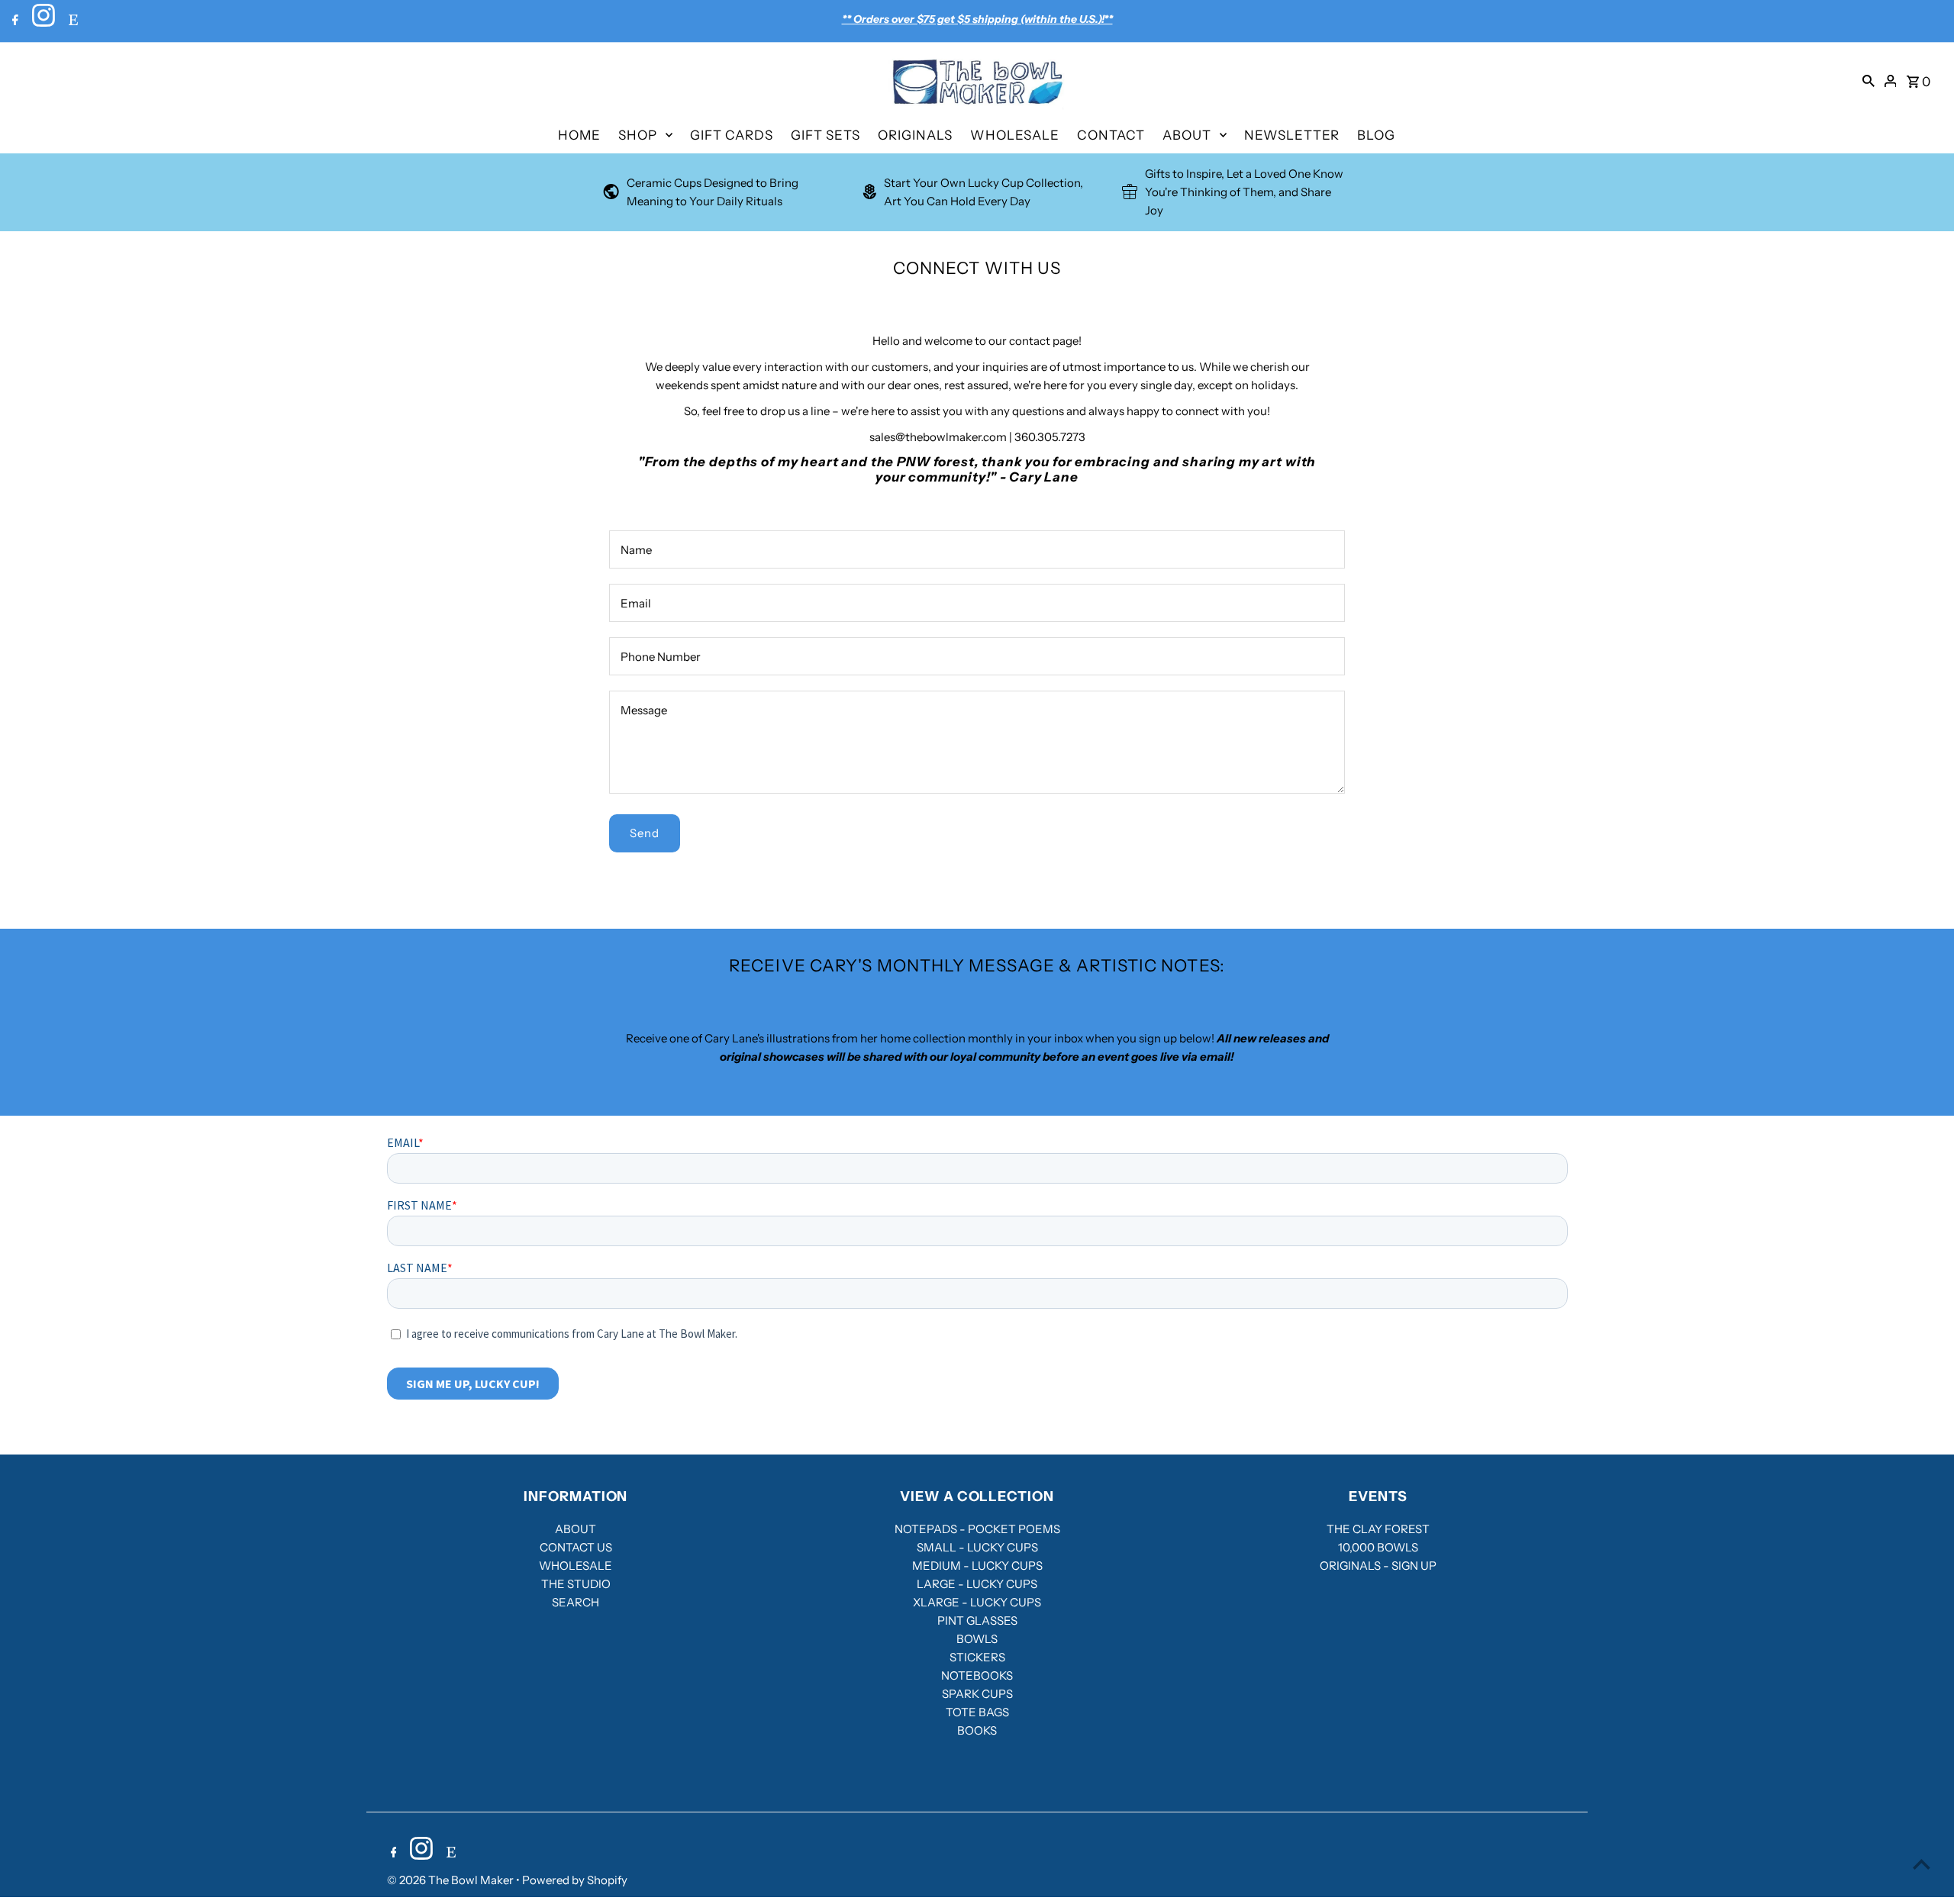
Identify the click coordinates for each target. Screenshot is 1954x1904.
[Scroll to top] (1922, 1864)
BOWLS (977, 1639)
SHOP (638, 135)
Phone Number (661, 657)
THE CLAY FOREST (1378, 1529)
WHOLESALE (1015, 135)
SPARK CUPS (977, 1694)
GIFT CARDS (732, 135)
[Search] (1869, 80)
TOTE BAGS (977, 1712)
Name (636, 550)
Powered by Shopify (575, 1880)
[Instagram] (42, 21)
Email (636, 603)
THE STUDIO (576, 1584)
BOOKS (977, 1730)
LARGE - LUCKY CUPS (977, 1584)
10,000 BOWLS (1378, 1547)
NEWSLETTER (1292, 135)
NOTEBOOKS (977, 1675)
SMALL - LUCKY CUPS (977, 1547)
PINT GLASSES (977, 1620)
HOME (579, 135)
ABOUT (1187, 135)
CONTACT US (576, 1547)
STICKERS (977, 1657)
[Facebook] (13, 21)
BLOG (1376, 135)
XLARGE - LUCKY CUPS (977, 1602)
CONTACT (1111, 135)
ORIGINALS (915, 135)
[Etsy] (71, 21)
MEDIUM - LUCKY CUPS (977, 1566)
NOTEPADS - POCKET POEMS (977, 1529)
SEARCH (576, 1602)
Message (644, 710)
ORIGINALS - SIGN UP (1378, 1566)
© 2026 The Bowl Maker (451, 1880)
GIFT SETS (825, 135)
